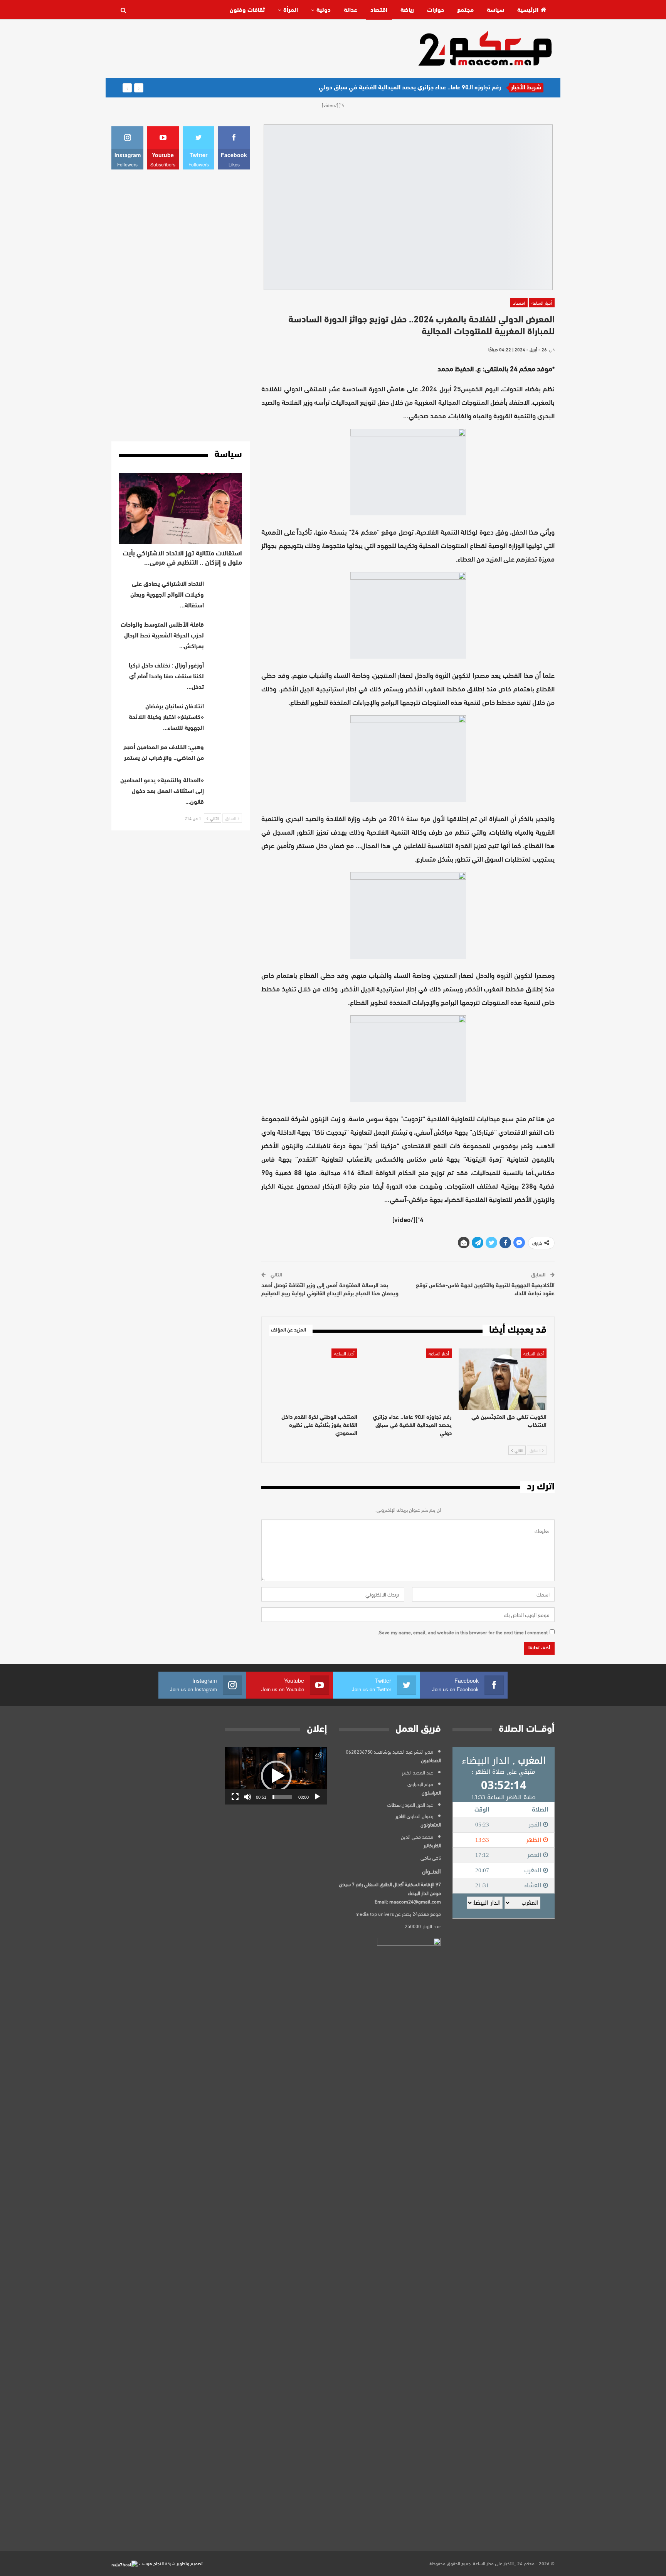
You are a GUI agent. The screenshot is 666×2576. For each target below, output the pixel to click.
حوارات (436, 10)
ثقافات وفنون (247, 10)
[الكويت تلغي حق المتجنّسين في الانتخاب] (503, 1379)
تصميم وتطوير (190, 2563)
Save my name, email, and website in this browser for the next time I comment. (463, 1632)
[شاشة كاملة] (235, 1797)
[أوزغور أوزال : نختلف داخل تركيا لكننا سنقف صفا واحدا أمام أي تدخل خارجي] (225, 673)
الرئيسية (528, 10)
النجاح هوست (151, 2563)
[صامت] (247, 1797)
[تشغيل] (317, 1797)
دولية (324, 10)
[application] (276, 1776)
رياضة (407, 10)
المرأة (291, 10)
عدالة (351, 10)
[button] (276, 1776)
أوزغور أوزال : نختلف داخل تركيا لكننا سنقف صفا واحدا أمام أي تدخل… (166, 677)
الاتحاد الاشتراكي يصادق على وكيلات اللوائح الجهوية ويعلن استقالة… (167, 595)
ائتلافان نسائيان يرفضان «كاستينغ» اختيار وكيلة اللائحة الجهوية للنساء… (166, 718)
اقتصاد (379, 10)
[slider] (282, 1797)
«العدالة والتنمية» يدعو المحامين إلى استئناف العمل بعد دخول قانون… (162, 792)
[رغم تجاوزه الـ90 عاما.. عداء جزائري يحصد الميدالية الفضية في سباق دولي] (408, 1379)
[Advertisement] (252, 48)
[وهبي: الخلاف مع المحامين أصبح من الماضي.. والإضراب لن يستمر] (225, 755)
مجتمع (465, 10)
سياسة (495, 10)
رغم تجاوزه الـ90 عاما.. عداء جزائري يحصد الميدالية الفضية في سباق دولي (410, 88)
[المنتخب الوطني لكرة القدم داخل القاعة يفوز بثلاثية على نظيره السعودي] (313, 1379)
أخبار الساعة (542, 302)
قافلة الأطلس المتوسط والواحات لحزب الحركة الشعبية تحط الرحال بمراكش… (162, 636)
